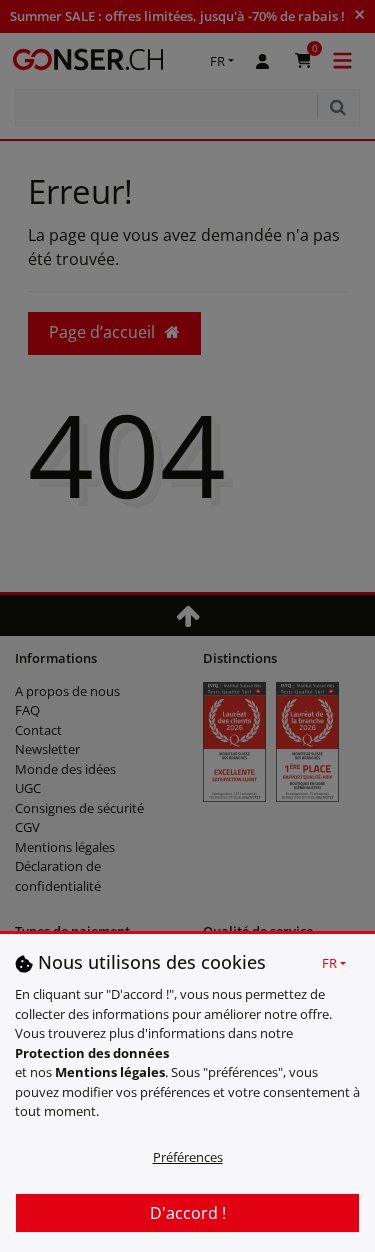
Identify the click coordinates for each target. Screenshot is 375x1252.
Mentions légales (110, 1072)
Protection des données (92, 1053)
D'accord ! (188, 1213)
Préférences (188, 1157)
